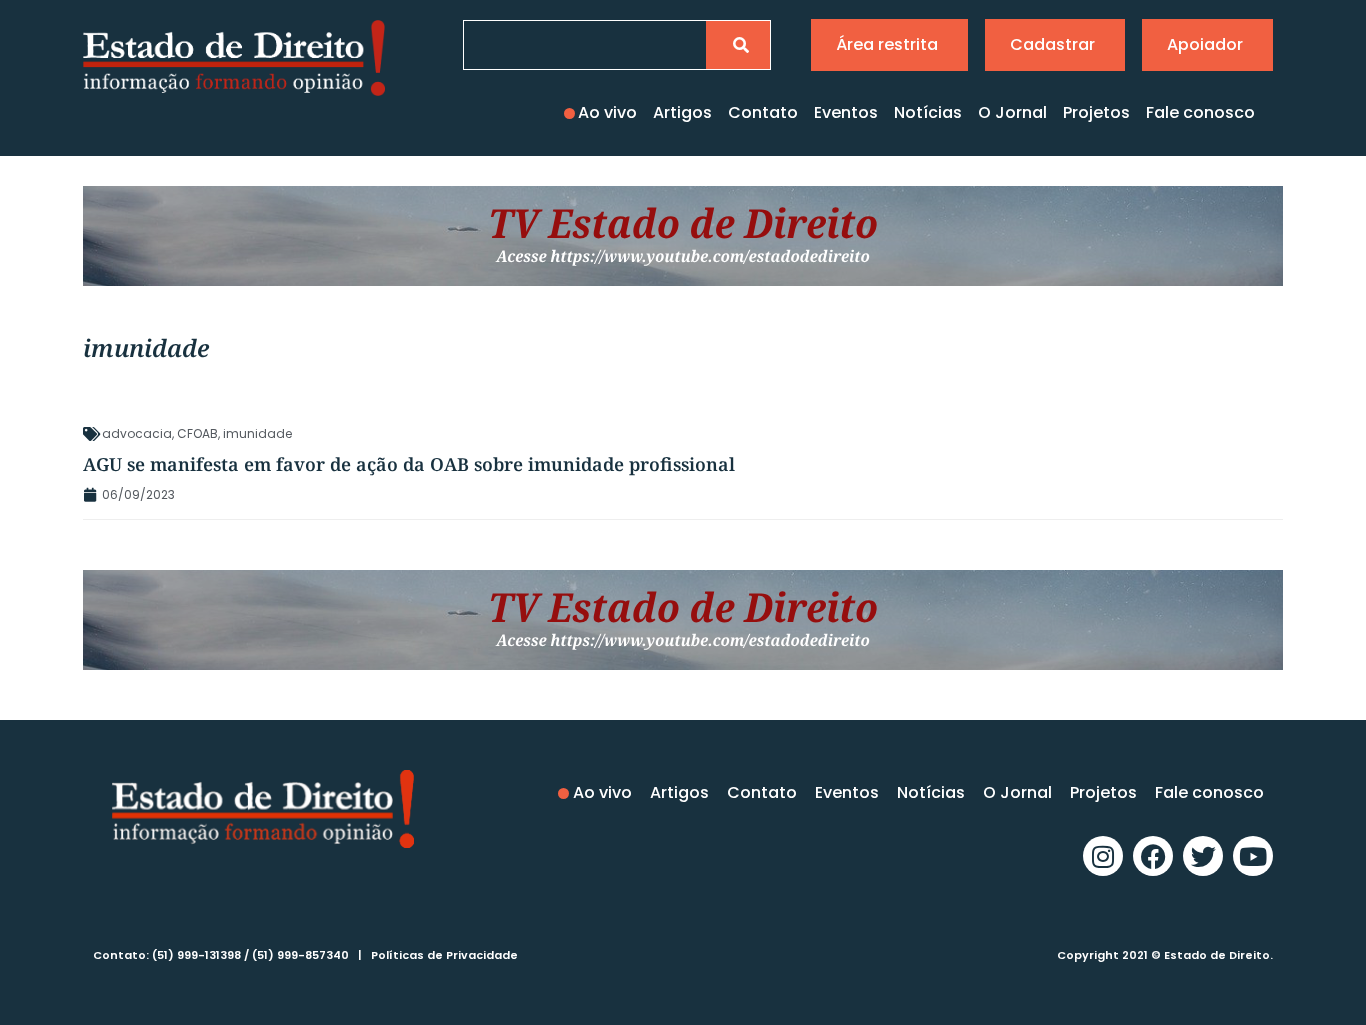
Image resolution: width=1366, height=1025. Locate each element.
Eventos (846, 112)
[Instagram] (1103, 856)
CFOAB (197, 433)
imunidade (257, 433)
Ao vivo (607, 112)
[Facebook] (1153, 856)
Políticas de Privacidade (444, 955)
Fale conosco (1200, 112)
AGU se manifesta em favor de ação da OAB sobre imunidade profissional (409, 464)
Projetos (1096, 112)
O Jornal (1012, 112)
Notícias (928, 112)
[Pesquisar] (738, 45)
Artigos (682, 112)
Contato (763, 112)
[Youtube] (1253, 856)
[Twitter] (1203, 856)
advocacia (137, 433)
